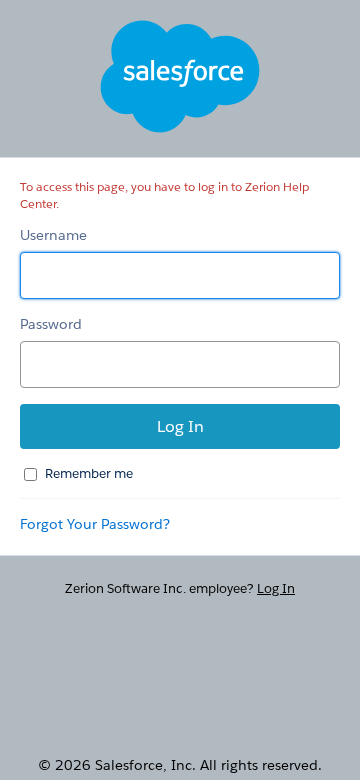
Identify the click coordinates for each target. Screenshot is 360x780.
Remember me (89, 473)
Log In (276, 588)
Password (51, 324)
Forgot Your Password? (95, 524)
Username (53, 235)
